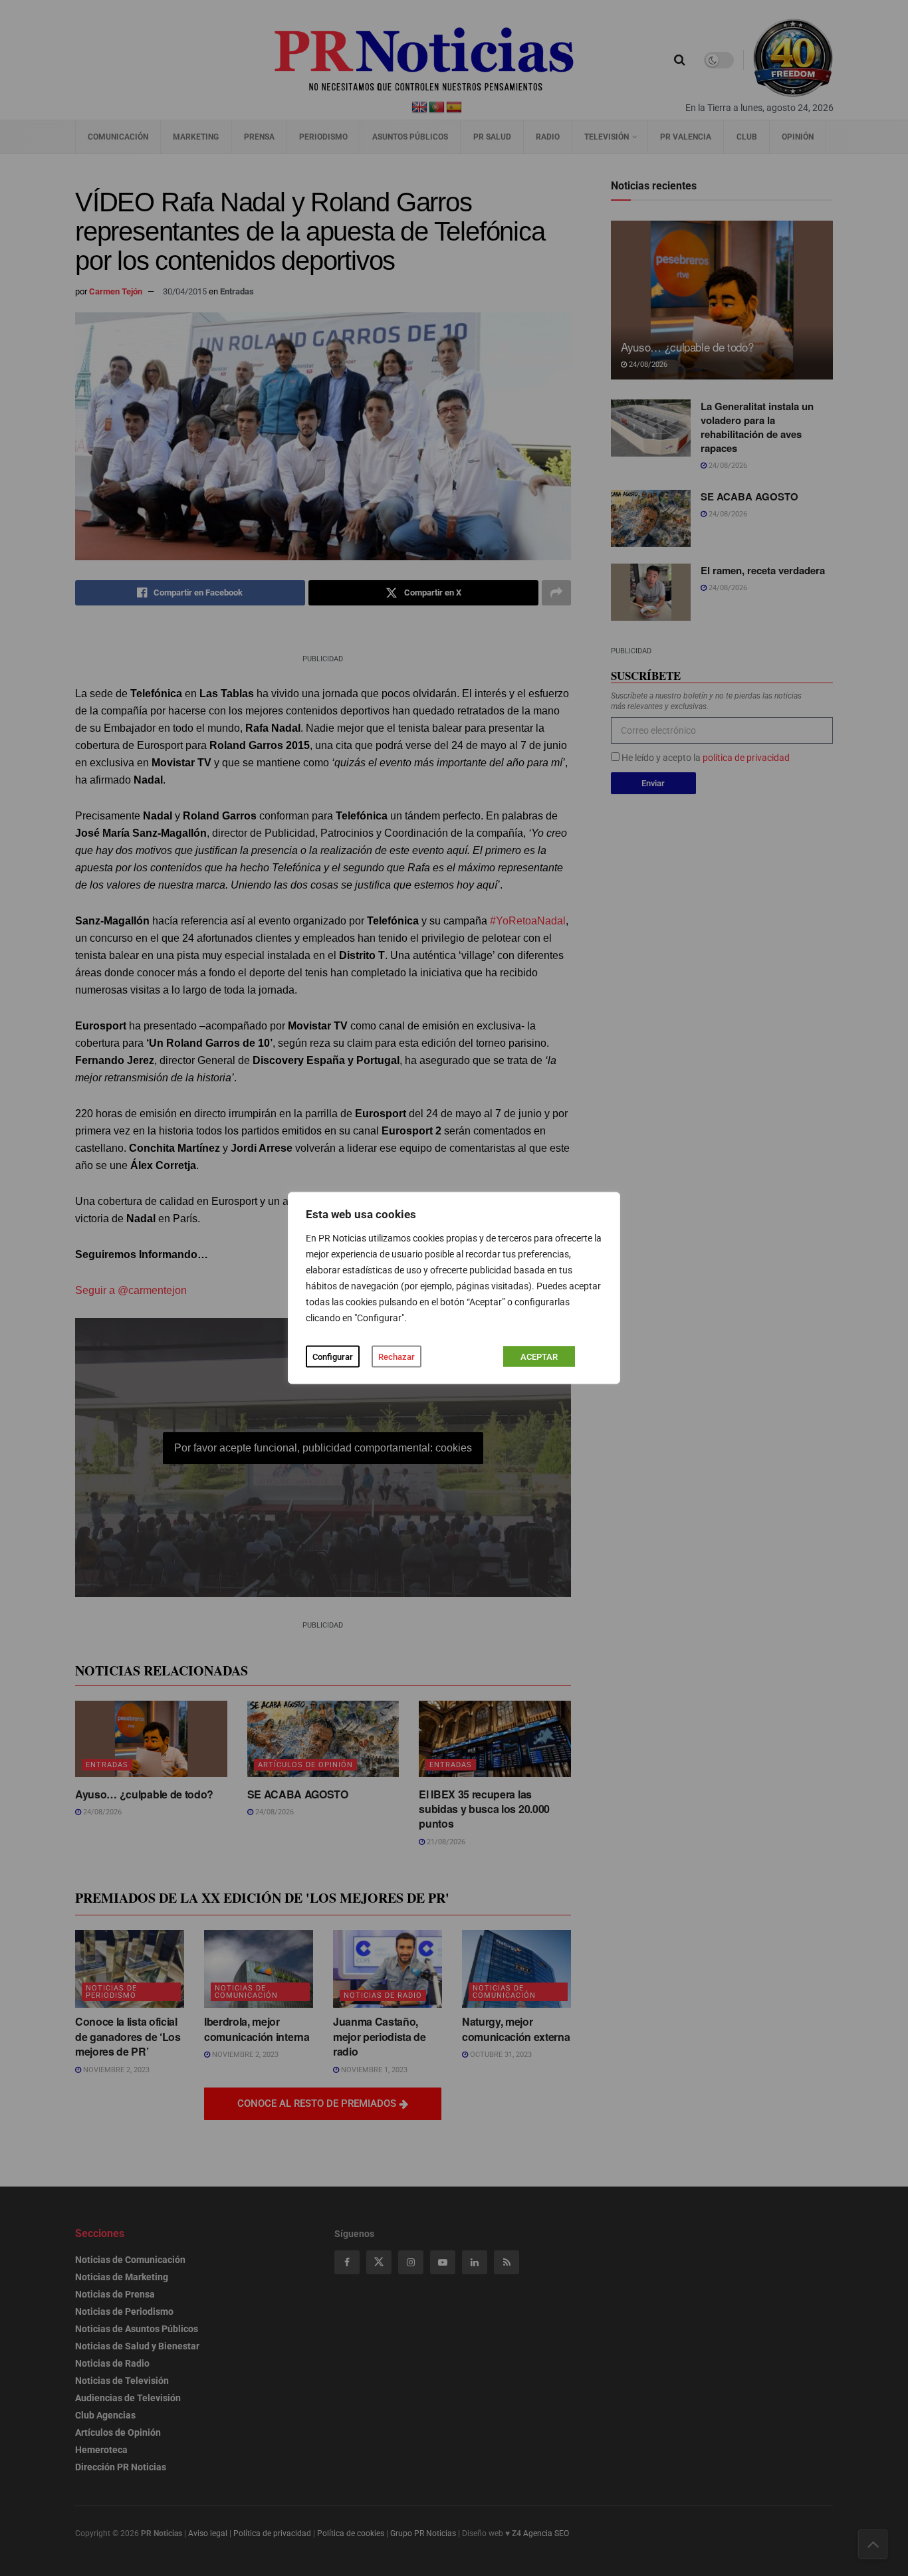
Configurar (333, 1357)
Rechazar (397, 1357)
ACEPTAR (539, 1357)
